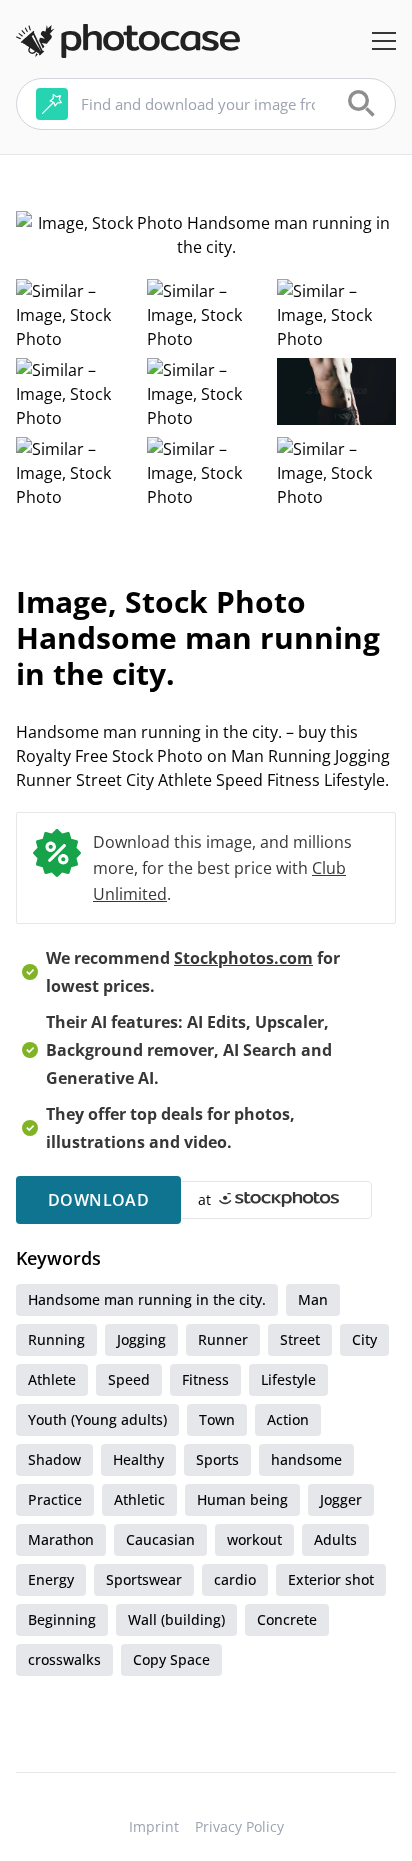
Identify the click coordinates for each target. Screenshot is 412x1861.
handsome (306, 1459)
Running (56, 1339)
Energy (51, 1579)
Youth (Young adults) (97, 1419)
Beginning (62, 1619)
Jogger (341, 1499)
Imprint (154, 1826)
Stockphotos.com (243, 958)
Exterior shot (331, 1579)
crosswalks (64, 1659)
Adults (335, 1539)
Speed (129, 1379)
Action (288, 1419)
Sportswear (144, 1579)
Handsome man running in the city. (147, 1299)
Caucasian (160, 1539)
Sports (217, 1459)
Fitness (205, 1379)
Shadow (54, 1459)
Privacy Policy (239, 1826)
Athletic (139, 1499)
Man (313, 1299)
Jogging (141, 1339)
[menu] (384, 41)
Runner (223, 1339)
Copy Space (171, 1659)
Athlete (52, 1379)
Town (217, 1419)
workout (254, 1539)
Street (300, 1339)
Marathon (61, 1539)
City (364, 1339)
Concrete (287, 1619)
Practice (55, 1499)
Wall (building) (176, 1619)
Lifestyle (288, 1379)
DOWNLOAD (98, 1200)
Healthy (138, 1459)
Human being (242, 1499)
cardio (235, 1579)
